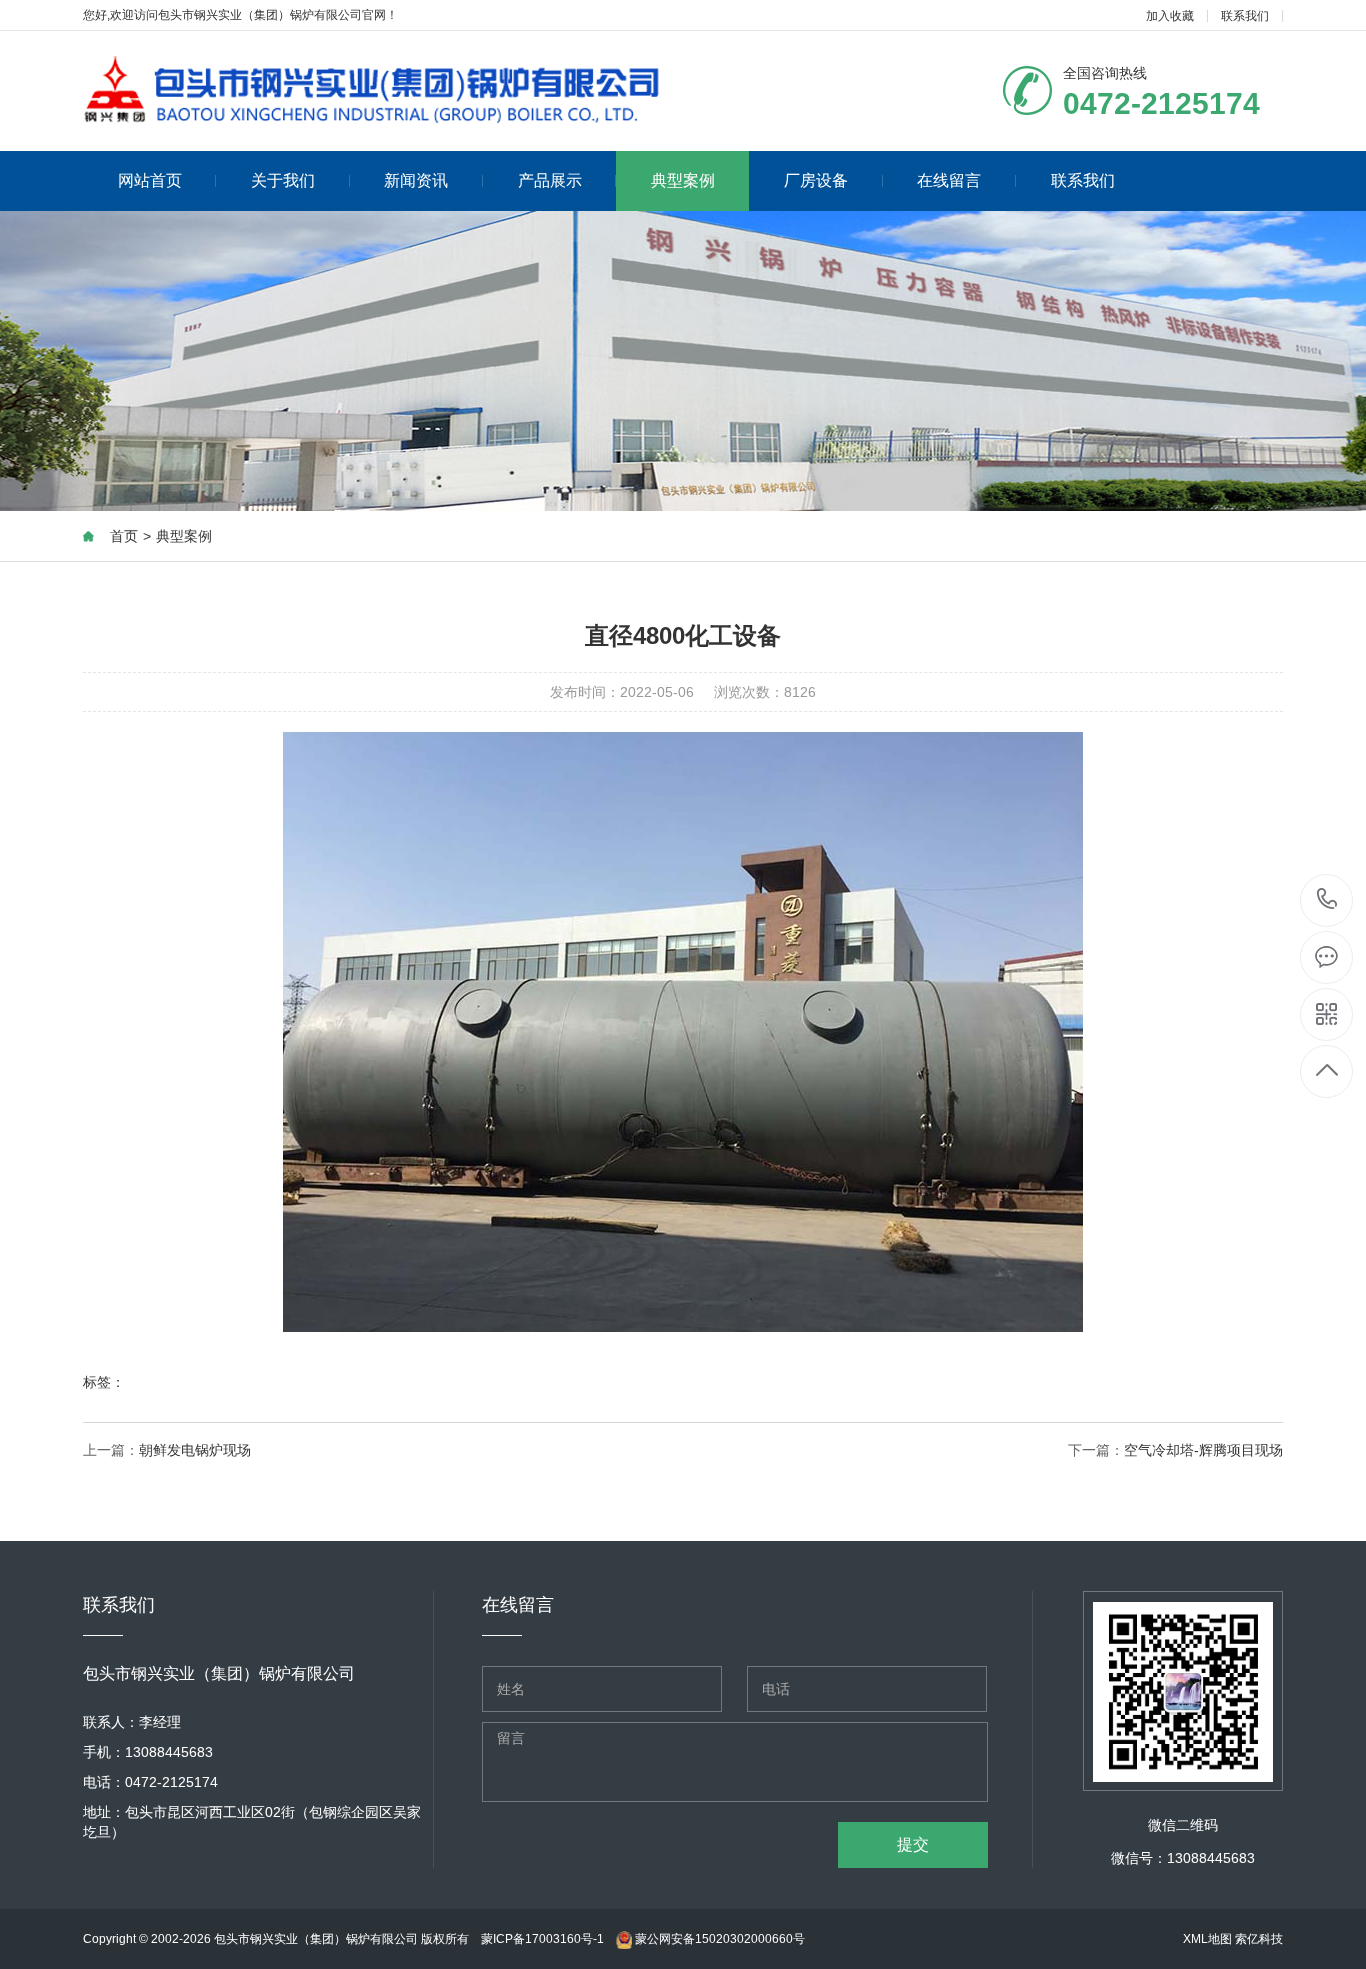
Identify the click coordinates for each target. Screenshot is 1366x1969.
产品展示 (550, 180)
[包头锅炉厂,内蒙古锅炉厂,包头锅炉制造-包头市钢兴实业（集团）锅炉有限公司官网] (373, 87)
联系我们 (1245, 16)
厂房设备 (816, 180)
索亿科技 (1259, 1939)
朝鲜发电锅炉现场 (195, 1450)
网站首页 (150, 180)
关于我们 (283, 180)
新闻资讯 (416, 180)
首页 (124, 536)
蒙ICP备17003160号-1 (542, 1939)
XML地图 (1207, 1939)
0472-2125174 (1327, 900)
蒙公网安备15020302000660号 (718, 1939)
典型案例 (683, 180)
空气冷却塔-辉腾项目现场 (1203, 1450)
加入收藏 (1170, 16)
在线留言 (949, 180)
